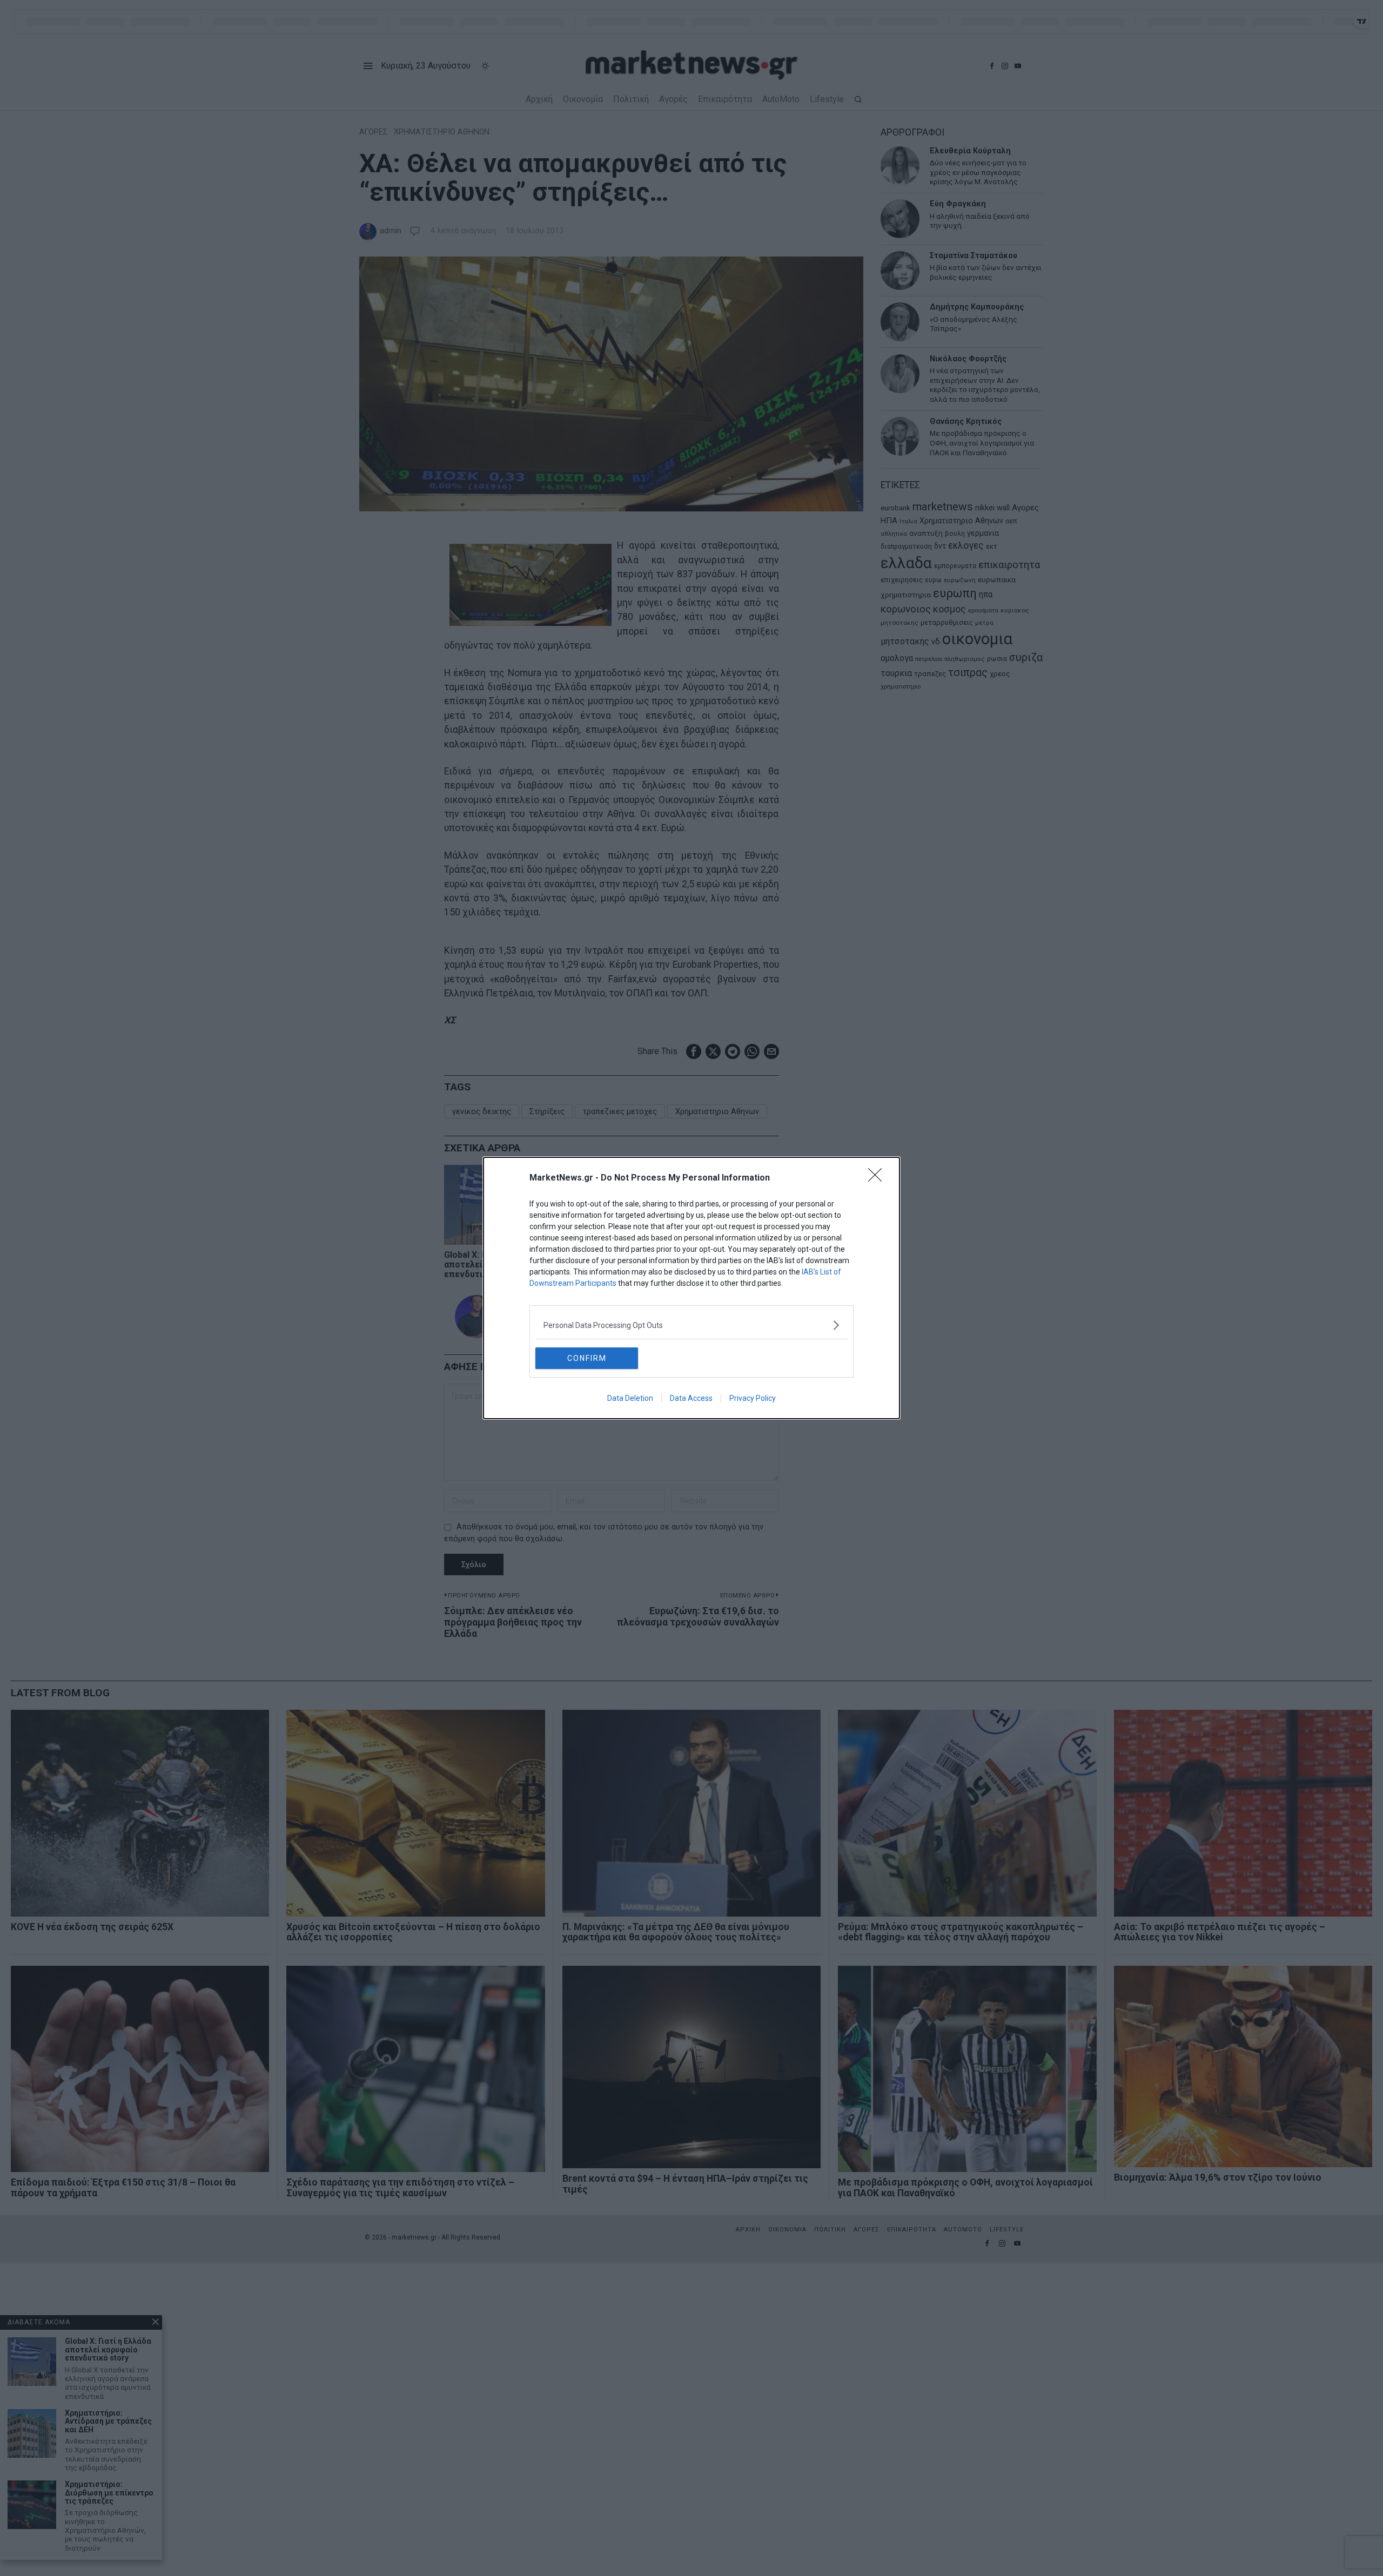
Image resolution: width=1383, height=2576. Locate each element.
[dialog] (691, 1288)
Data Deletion (630, 1398)
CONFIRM (587, 1358)
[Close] (878, 1178)
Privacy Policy (753, 1398)
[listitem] (691, 1325)
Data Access (691, 1398)
